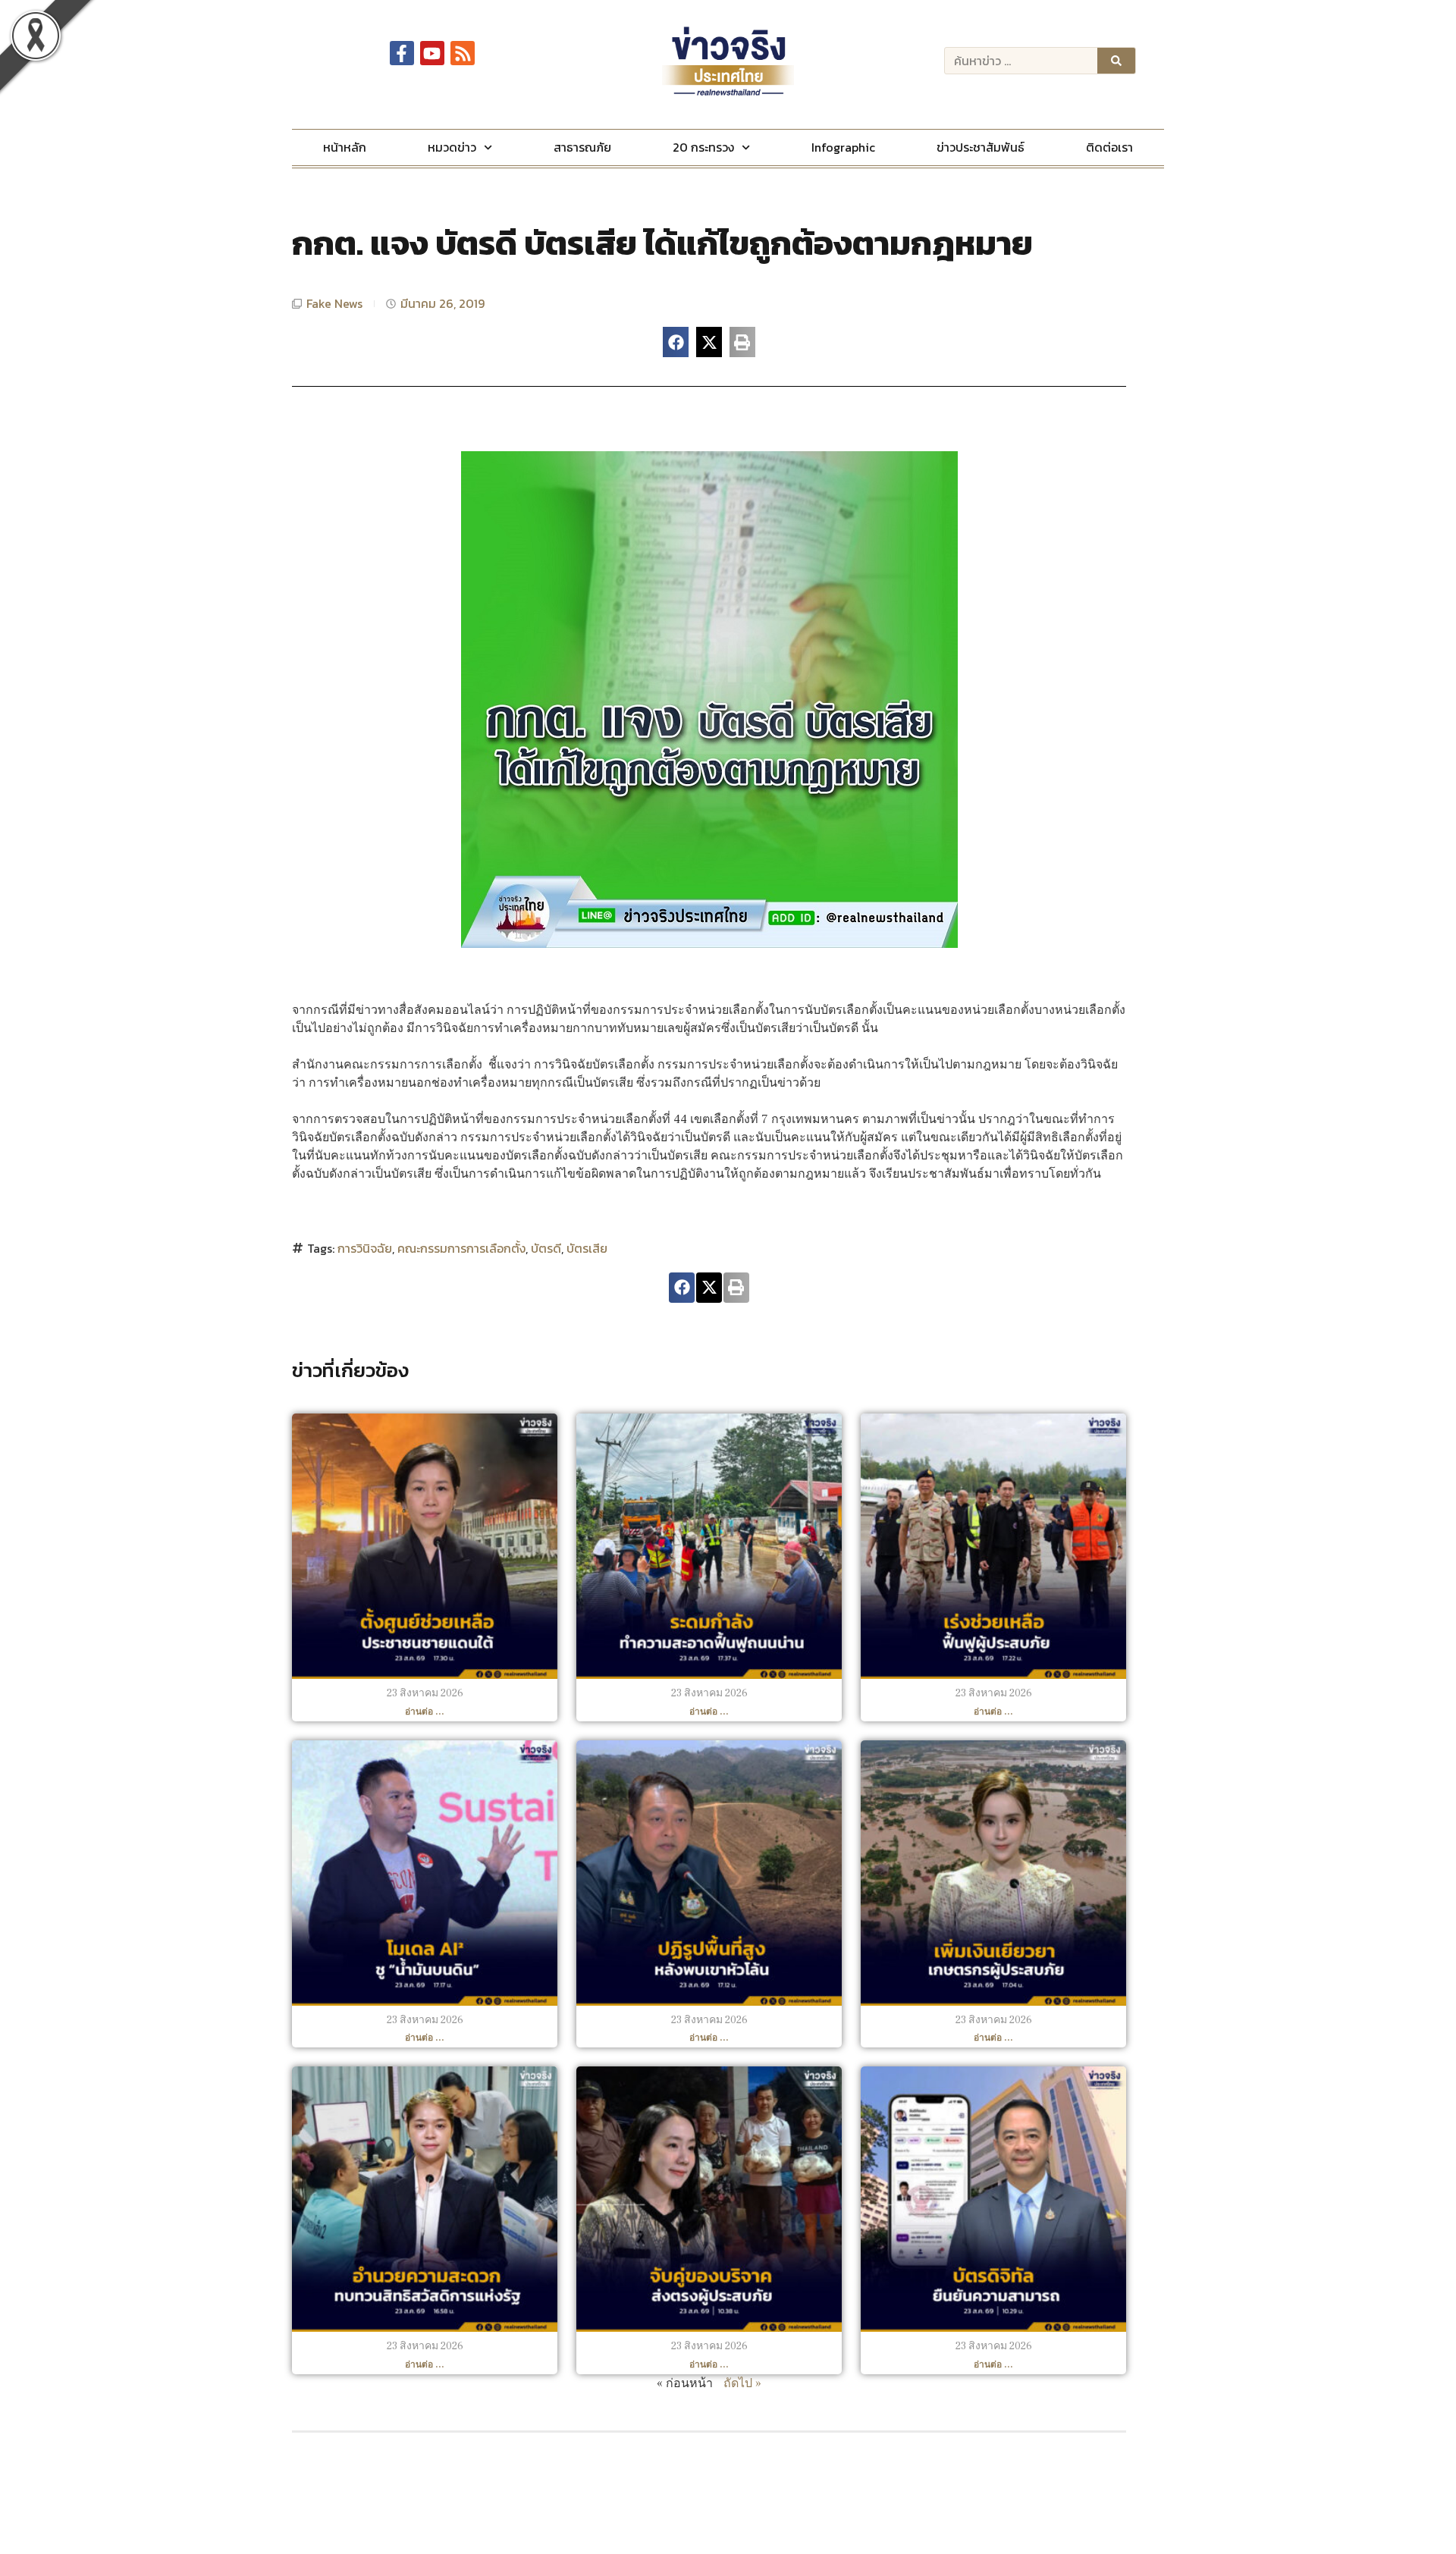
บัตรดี (546, 1248)
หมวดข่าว (452, 147)
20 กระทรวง (703, 147)
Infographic (843, 147)
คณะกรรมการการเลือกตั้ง (461, 1248)
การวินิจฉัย (365, 1248)
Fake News (334, 303)
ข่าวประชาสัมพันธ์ (981, 147)
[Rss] (463, 53)
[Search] (1116, 61)
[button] (676, 342)
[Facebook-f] (402, 53)
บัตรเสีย (587, 1248)
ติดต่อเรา (1109, 147)
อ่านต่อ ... (425, 1712)
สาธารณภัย (582, 147)
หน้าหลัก (345, 147)
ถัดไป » (742, 2383)
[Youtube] (432, 53)
